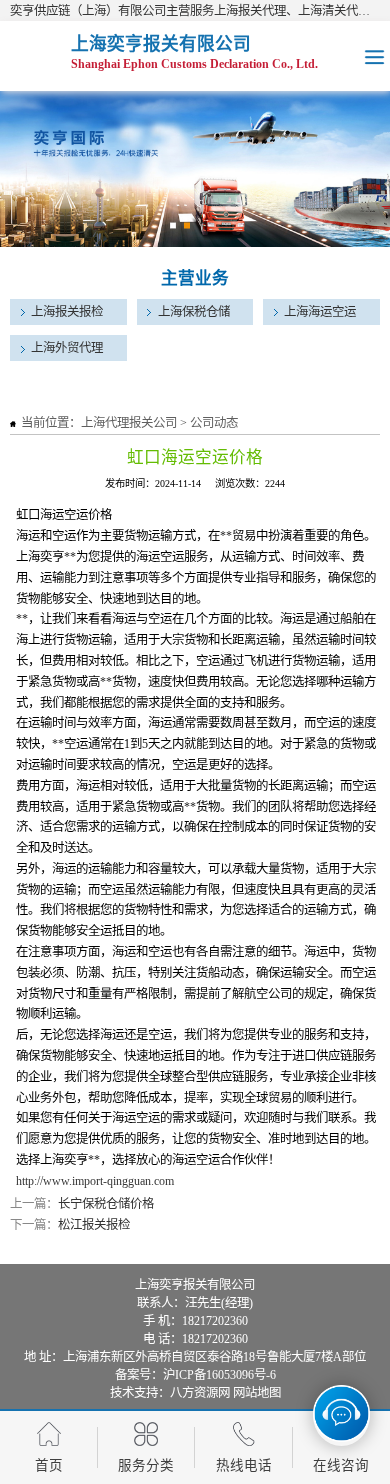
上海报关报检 (67, 312)
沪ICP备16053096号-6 (219, 1375)
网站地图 (257, 1393)
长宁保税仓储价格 (106, 1204)
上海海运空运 (320, 312)
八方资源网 (200, 1393)
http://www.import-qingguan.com (95, 1181)
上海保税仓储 (194, 312)
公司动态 (214, 423)
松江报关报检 (94, 1225)
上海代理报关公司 (129, 423)
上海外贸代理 (67, 348)
